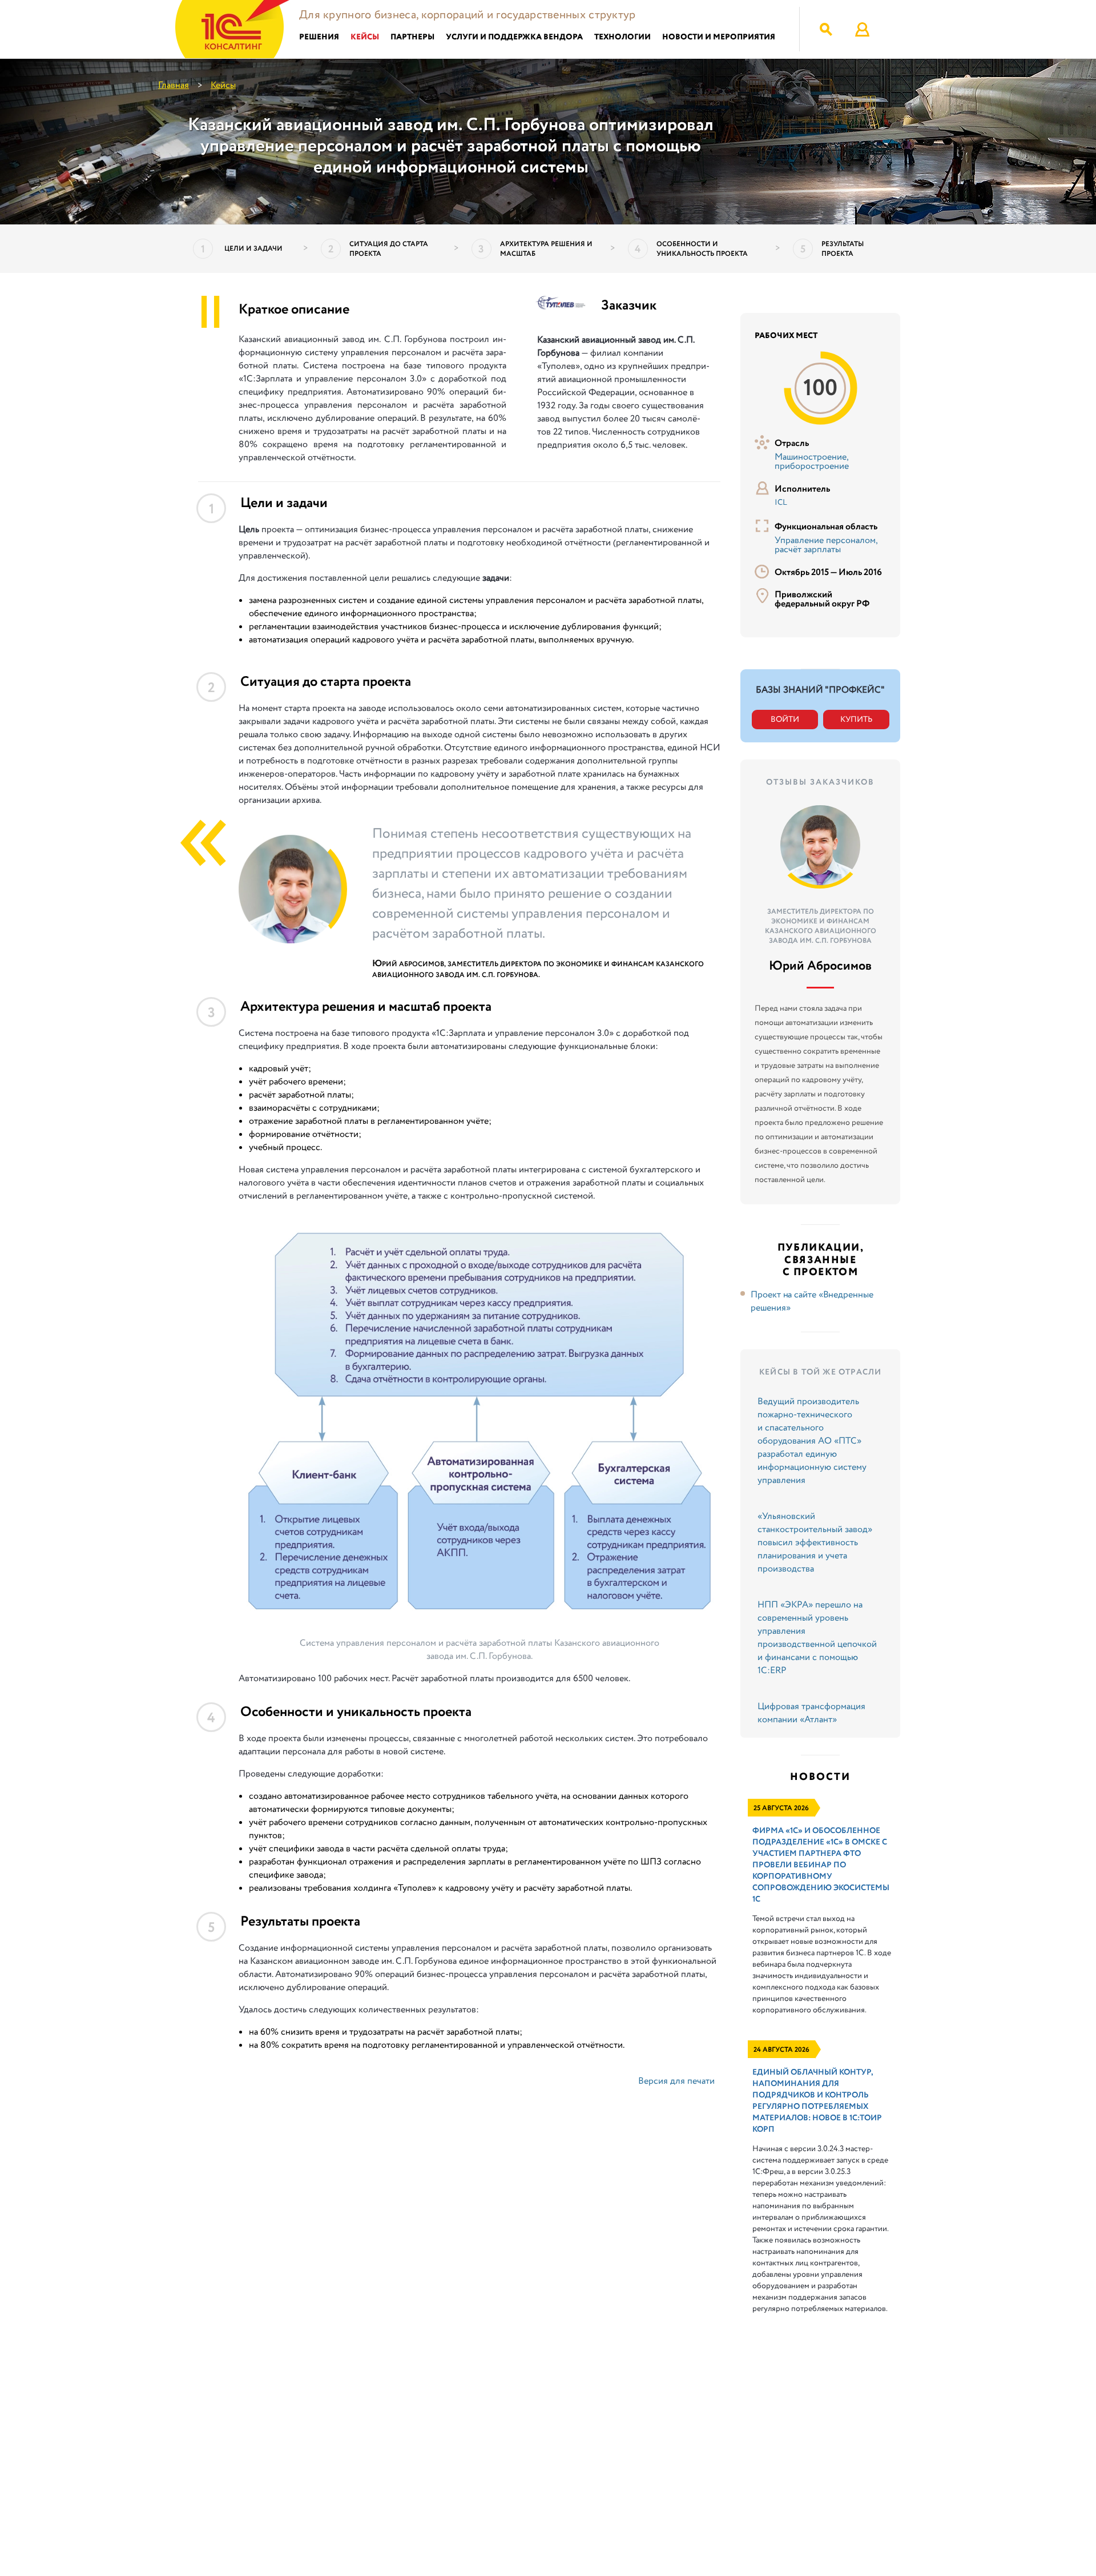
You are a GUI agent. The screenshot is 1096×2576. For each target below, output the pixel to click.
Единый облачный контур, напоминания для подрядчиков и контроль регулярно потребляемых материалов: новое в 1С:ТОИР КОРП (817, 2101)
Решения (319, 37)
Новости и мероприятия (719, 37)
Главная (174, 85)
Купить (856, 720)
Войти (785, 720)
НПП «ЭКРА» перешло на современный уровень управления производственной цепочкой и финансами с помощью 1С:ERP (817, 1638)
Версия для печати (676, 2081)
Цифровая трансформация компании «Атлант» (811, 1713)
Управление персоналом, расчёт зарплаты (826, 545)
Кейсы (365, 37)
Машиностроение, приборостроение (812, 462)
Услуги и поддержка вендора (514, 37)
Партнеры (412, 37)
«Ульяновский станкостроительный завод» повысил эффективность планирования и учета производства (815, 1543)
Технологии (622, 37)
